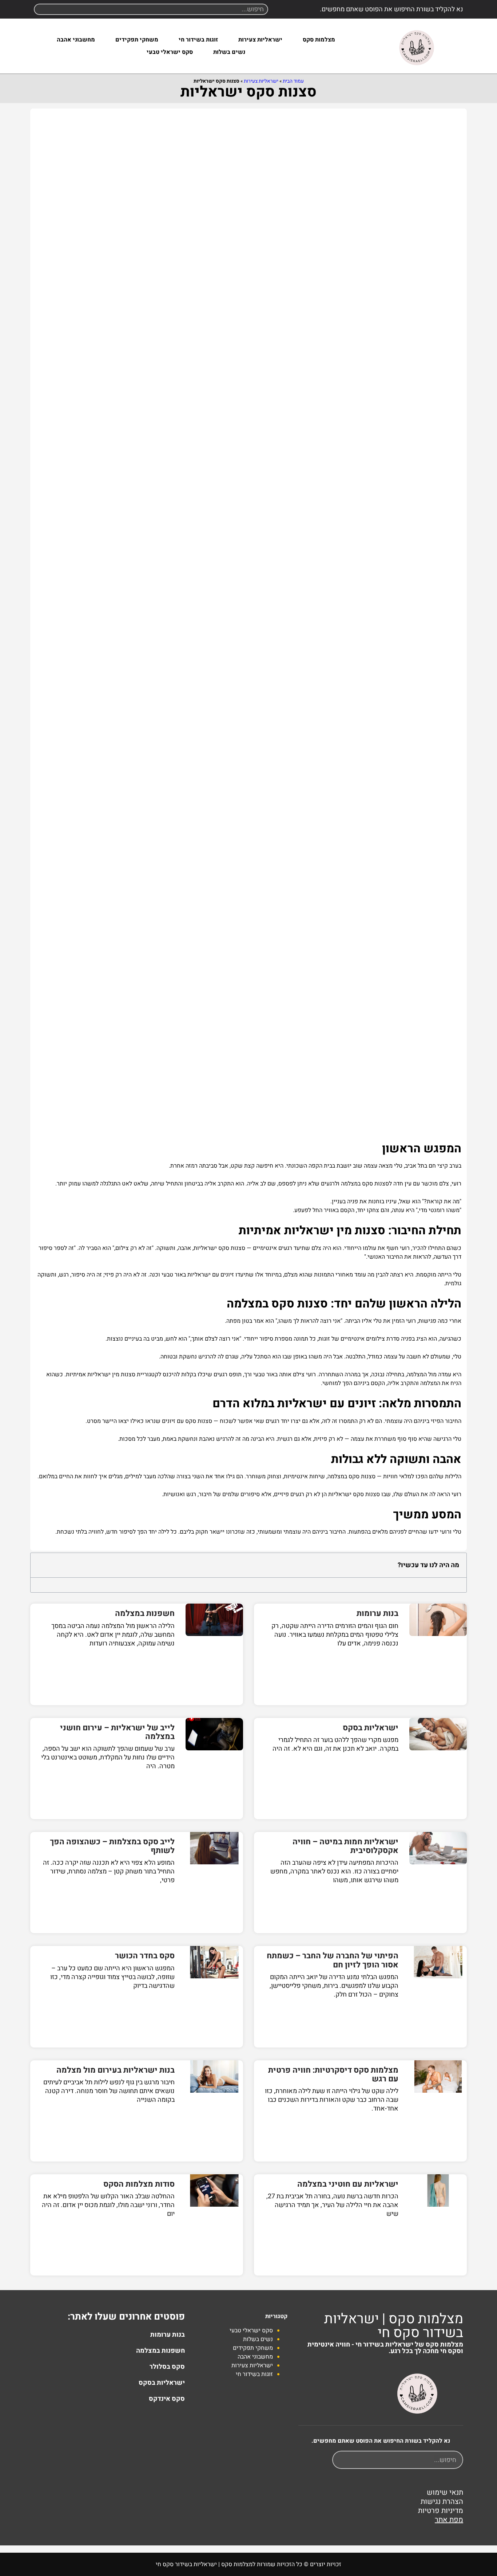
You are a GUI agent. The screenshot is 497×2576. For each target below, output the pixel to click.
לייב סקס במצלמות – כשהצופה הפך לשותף (112, 1846)
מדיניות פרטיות (441, 2511)
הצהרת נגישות (442, 2502)
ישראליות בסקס (371, 1728)
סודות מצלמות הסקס (139, 2184)
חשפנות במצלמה (145, 1613)
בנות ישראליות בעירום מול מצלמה (116, 2070)
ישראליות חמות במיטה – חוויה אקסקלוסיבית (345, 1846)
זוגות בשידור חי (198, 40)
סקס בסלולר (167, 2367)
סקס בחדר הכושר (145, 1956)
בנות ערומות (377, 1613)
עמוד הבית (293, 81)
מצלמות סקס (319, 40)
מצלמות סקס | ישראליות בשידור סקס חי (394, 2326)
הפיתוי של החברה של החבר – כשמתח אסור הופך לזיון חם (333, 1960)
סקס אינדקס (167, 2399)
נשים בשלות (229, 52)
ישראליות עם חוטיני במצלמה (348, 2184)
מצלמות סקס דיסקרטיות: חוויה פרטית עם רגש (333, 2074)
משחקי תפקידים (137, 40)
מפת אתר (449, 2520)
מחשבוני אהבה (76, 40)
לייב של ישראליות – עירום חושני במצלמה (117, 1732)
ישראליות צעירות (260, 40)
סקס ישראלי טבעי (170, 52)
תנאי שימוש (445, 2492)
